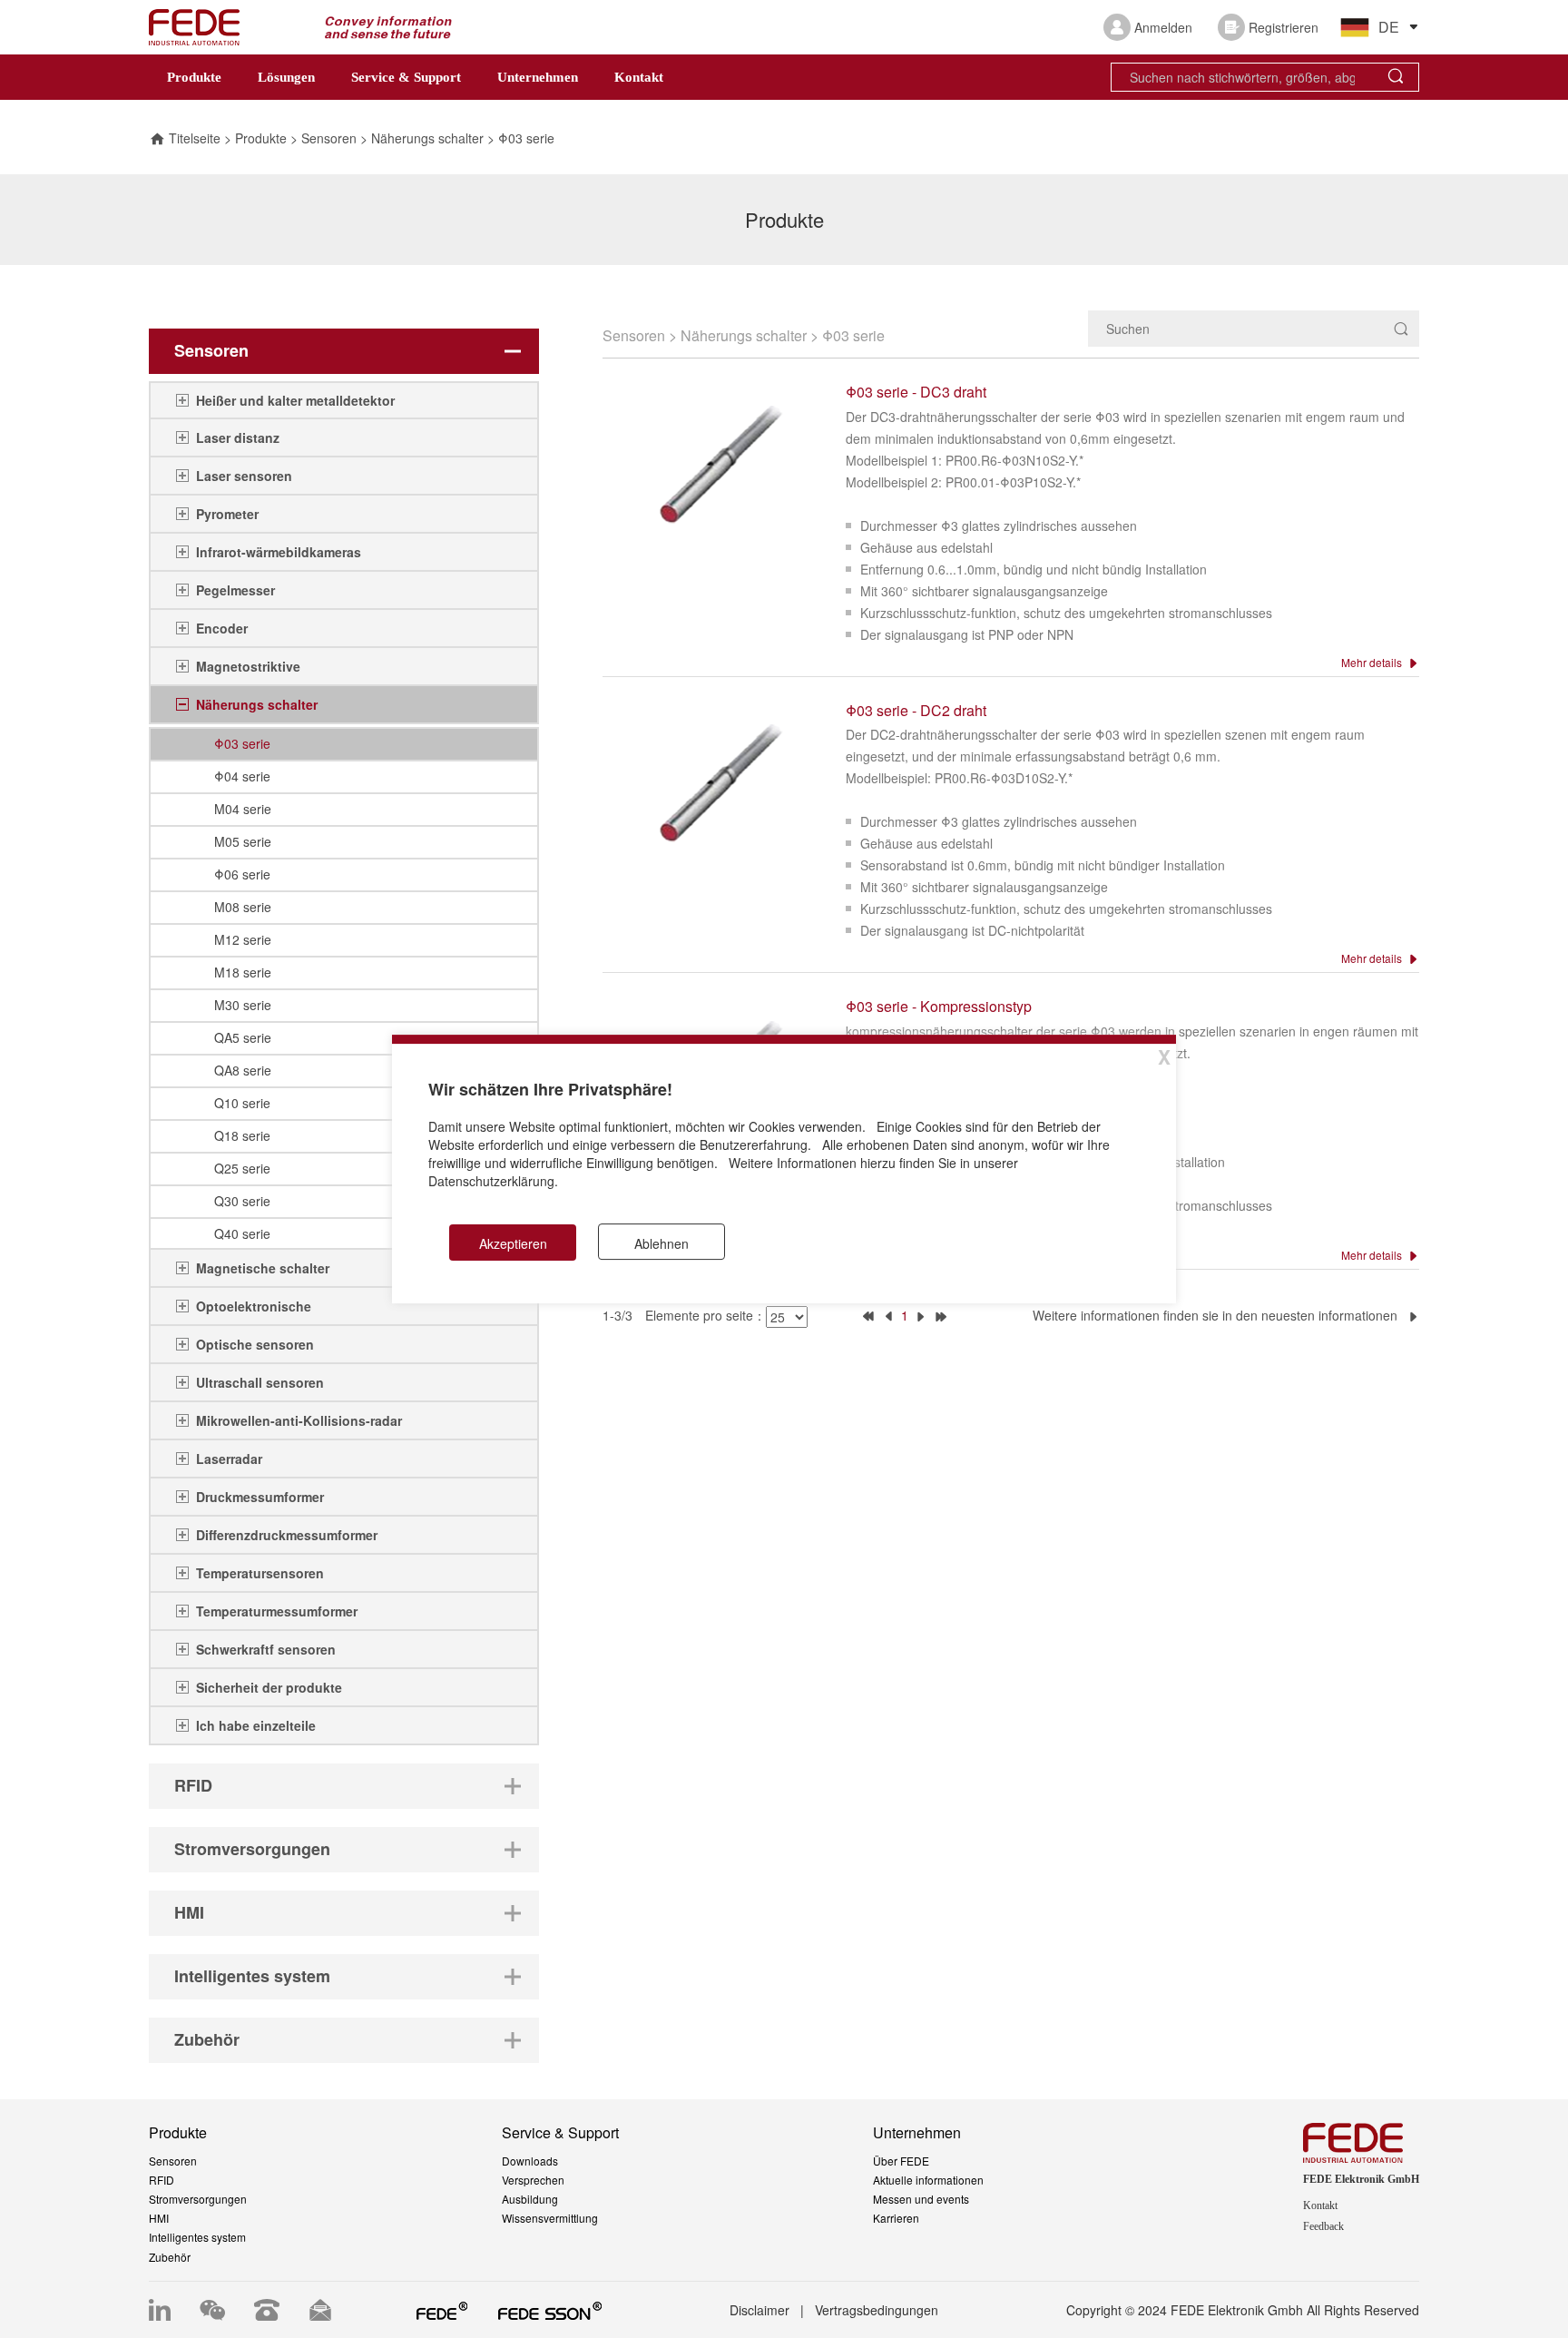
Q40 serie (242, 1233)
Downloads (530, 2161)
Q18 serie (242, 1135)
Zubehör (170, 2257)
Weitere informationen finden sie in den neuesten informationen (1220, 1315)
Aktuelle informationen (928, 2180)
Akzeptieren (513, 1243)
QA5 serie (243, 1037)
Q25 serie (242, 1168)
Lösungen (286, 77)
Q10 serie (242, 1103)
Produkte (194, 77)
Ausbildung (530, 2199)
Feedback (1323, 2226)
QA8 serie (243, 1070)
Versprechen (533, 2180)
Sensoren (329, 138)
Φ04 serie (242, 776)
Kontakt (639, 77)
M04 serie (243, 809)
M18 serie (243, 972)
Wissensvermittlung (550, 2218)
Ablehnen (661, 1243)
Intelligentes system (197, 2237)
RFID (162, 2180)
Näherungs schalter (427, 138)
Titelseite (195, 138)
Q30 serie (242, 1201)
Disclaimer (759, 2310)
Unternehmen (538, 77)
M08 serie (243, 907)
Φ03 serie (526, 138)
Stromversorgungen (198, 2199)
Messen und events (921, 2199)
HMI (159, 2218)
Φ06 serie (242, 874)
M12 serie (243, 939)
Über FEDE (901, 2161)
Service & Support (406, 77)
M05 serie (243, 841)
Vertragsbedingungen (877, 2310)
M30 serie (243, 1005)
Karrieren (896, 2218)
